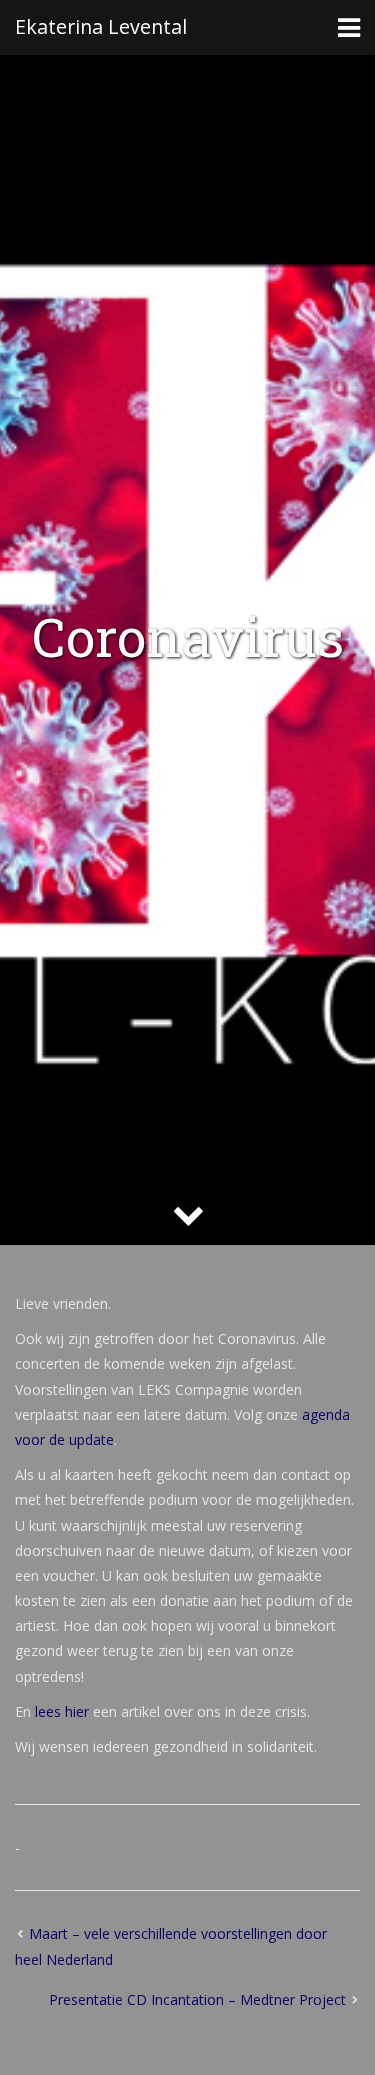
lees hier (62, 1711)
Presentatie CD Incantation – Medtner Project (197, 1999)
